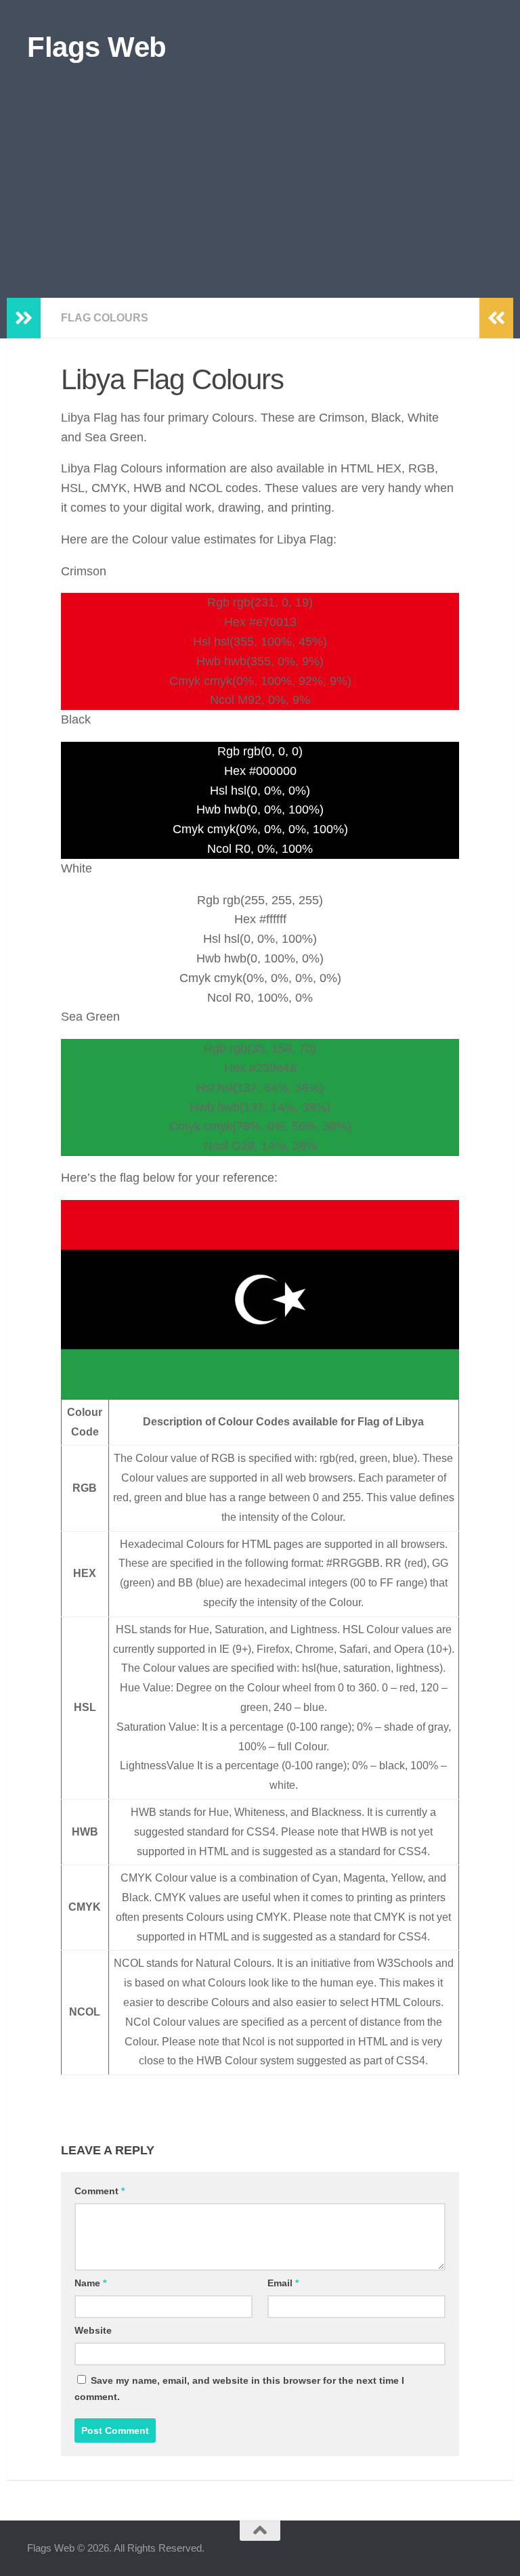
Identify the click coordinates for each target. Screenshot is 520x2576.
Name (90, 2283)
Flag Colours (105, 318)
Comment (100, 2191)
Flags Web (97, 47)
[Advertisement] (260, 196)
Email (283, 2283)
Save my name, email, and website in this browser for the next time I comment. (239, 2389)
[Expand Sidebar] (24, 318)
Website (93, 2330)
